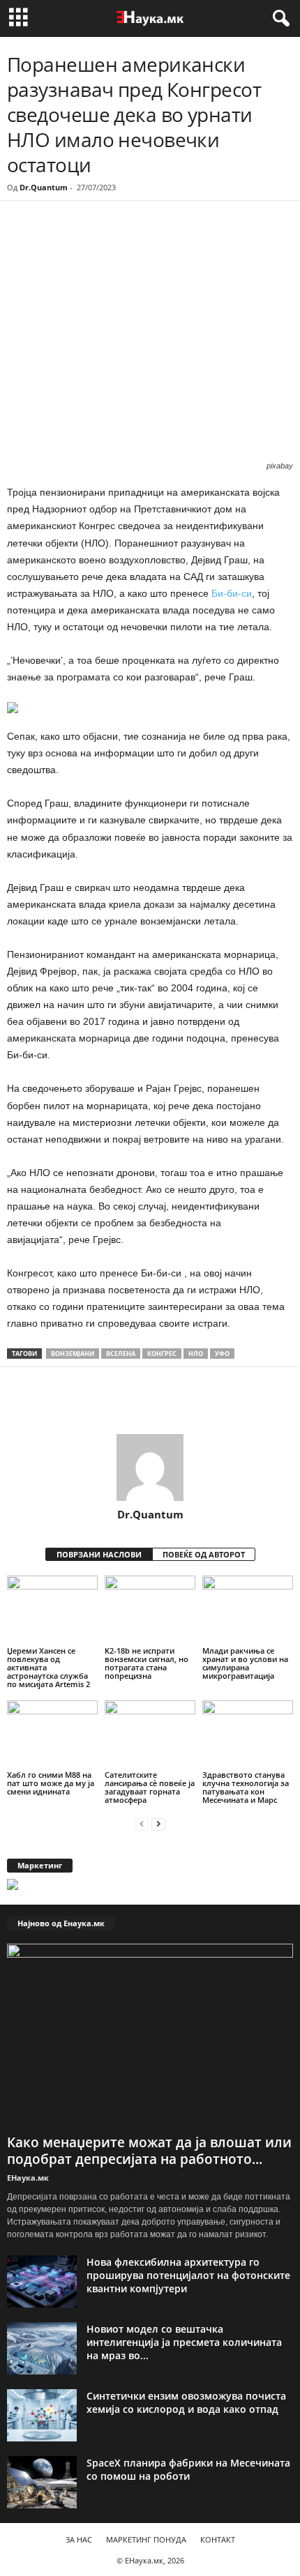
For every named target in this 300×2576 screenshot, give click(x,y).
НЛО (196, 1354)
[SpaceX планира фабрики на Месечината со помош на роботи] (42, 2482)
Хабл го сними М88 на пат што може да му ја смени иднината (51, 1783)
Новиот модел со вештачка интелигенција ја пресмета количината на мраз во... (184, 2342)
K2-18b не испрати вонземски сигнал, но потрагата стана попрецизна (147, 1663)
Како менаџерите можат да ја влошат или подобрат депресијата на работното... (149, 2151)
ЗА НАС (79, 2539)
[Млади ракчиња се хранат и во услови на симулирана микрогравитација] (248, 1609)
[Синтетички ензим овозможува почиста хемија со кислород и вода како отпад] (42, 2415)
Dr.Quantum (44, 187)
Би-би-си (232, 593)
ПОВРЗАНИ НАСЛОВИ (99, 1554)
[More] (136, 239)
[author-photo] (150, 1468)
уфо (222, 1354)
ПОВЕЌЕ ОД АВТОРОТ (204, 1554)
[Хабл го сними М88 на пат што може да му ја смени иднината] (52, 1734)
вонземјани (73, 1354)
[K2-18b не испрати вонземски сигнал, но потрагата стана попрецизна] (150, 1609)
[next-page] (158, 1823)
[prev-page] (142, 1823)
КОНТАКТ (218, 2539)
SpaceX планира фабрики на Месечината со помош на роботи (188, 2469)
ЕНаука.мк (28, 2178)
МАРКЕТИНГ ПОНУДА (146, 2539)
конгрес (162, 1354)
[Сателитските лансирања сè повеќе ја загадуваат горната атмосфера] (150, 1734)
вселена (121, 1354)
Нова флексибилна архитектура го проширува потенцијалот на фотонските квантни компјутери (188, 2275)
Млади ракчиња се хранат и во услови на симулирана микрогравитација (245, 1663)
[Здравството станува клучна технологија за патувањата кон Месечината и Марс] (248, 1734)
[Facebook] (103, 239)
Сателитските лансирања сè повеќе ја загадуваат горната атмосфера (150, 1787)
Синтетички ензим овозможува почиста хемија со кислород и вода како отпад (186, 2402)
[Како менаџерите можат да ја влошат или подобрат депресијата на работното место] (150, 2036)
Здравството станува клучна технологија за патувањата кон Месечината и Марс (246, 1787)
